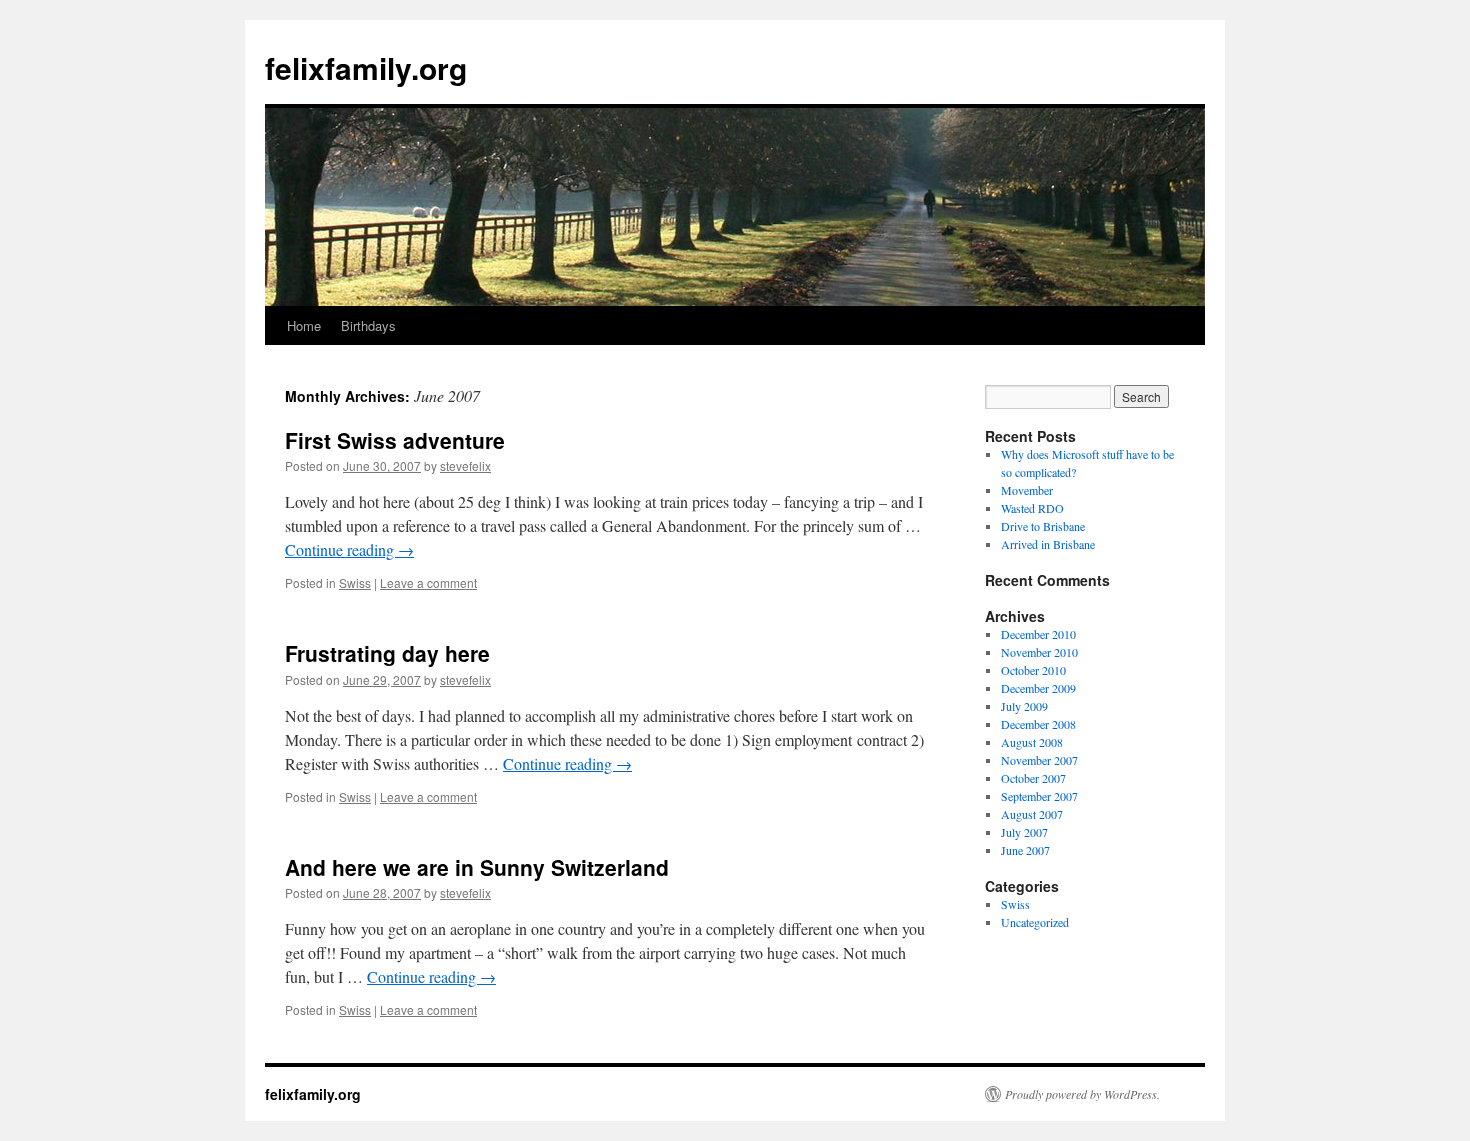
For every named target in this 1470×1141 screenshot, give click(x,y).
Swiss (355, 582)
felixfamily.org (366, 67)
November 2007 (1039, 760)
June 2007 (1025, 850)
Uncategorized (1035, 922)
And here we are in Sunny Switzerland (477, 867)
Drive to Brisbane (1043, 526)
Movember (1027, 490)
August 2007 (1032, 814)
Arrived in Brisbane (1048, 544)
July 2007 (1024, 832)
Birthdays (368, 325)
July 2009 (1024, 706)
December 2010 (1038, 634)
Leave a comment (428, 582)
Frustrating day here (387, 653)
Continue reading (349, 549)
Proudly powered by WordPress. (1082, 1094)
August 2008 (1032, 742)
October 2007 (1033, 778)
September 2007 (1039, 796)
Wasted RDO (1032, 508)
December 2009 (1038, 688)
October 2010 (1033, 670)
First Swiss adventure (395, 440)
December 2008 (1038, 724)
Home (304, 325)
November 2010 (1039, 652)
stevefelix (465, 465)
